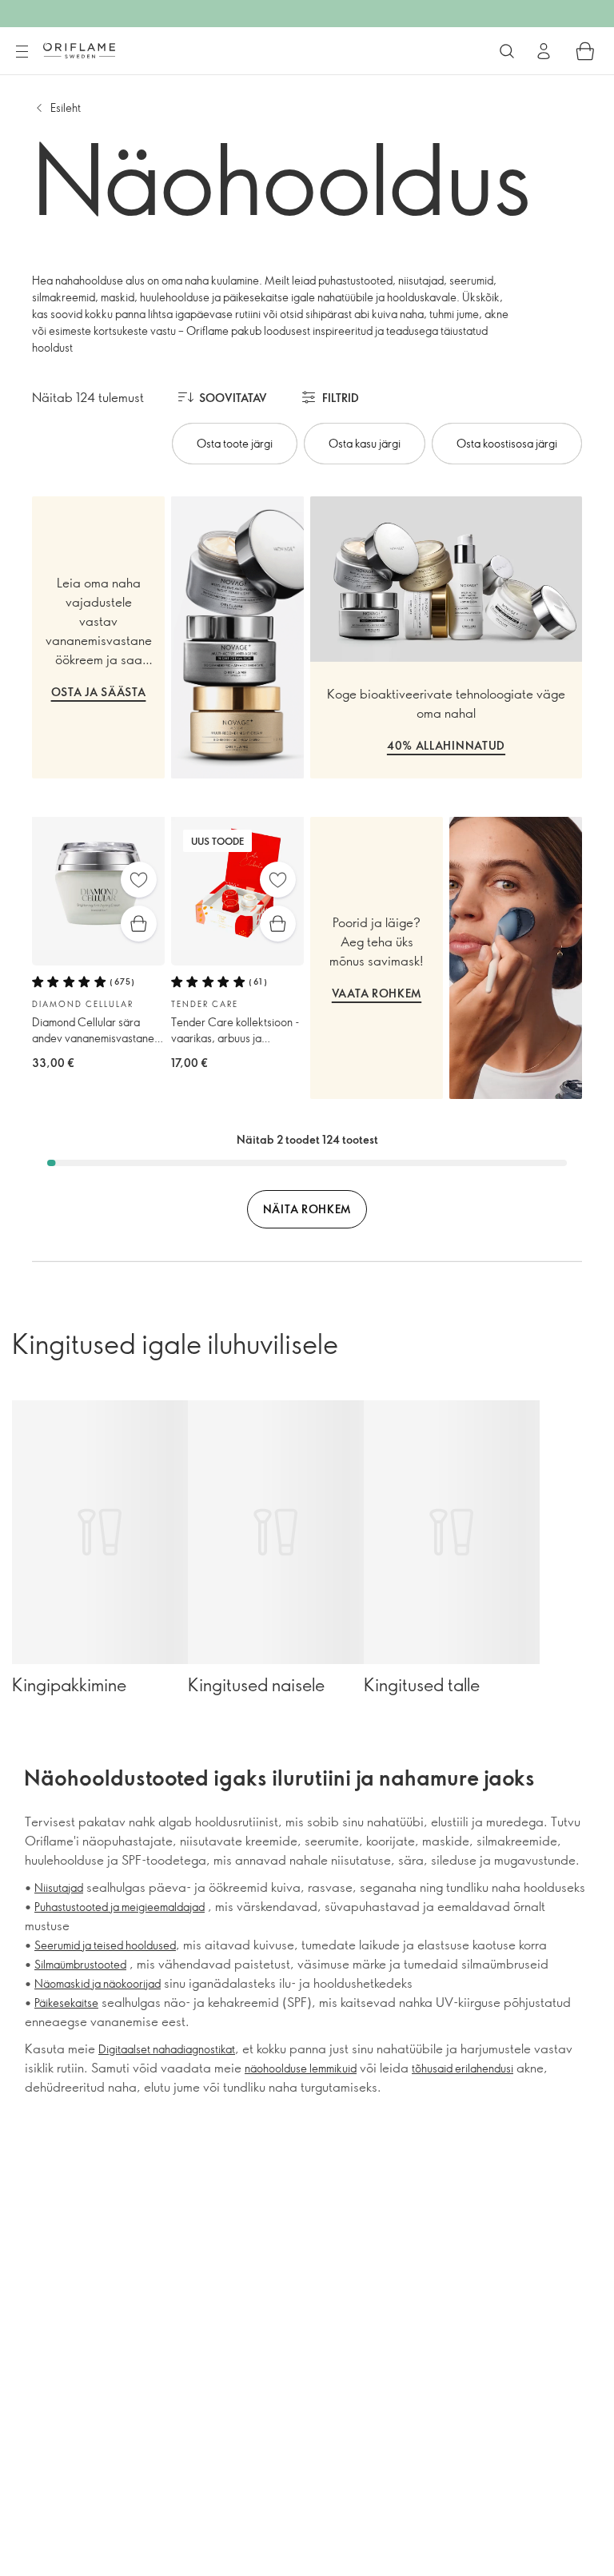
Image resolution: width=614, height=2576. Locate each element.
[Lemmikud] (139, 880)
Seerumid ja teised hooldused (105, 1945)
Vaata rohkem (377, 993)
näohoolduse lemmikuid (301, 2068)
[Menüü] (22, 52)
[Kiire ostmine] (139, 924)
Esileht (66, 107)
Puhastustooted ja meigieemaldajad (120, 1907)
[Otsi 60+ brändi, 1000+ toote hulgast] (507, 51)
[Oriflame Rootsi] (79, 50)
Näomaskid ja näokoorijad (98, 1983)
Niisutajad (59, 1887)
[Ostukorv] (585, 51)
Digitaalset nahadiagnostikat (167, 2049)
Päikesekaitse (66, 2003)
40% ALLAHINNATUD (446, 745)
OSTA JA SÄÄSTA (99, 692)
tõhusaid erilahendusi (462, 2068)
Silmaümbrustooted (80, 1964)
